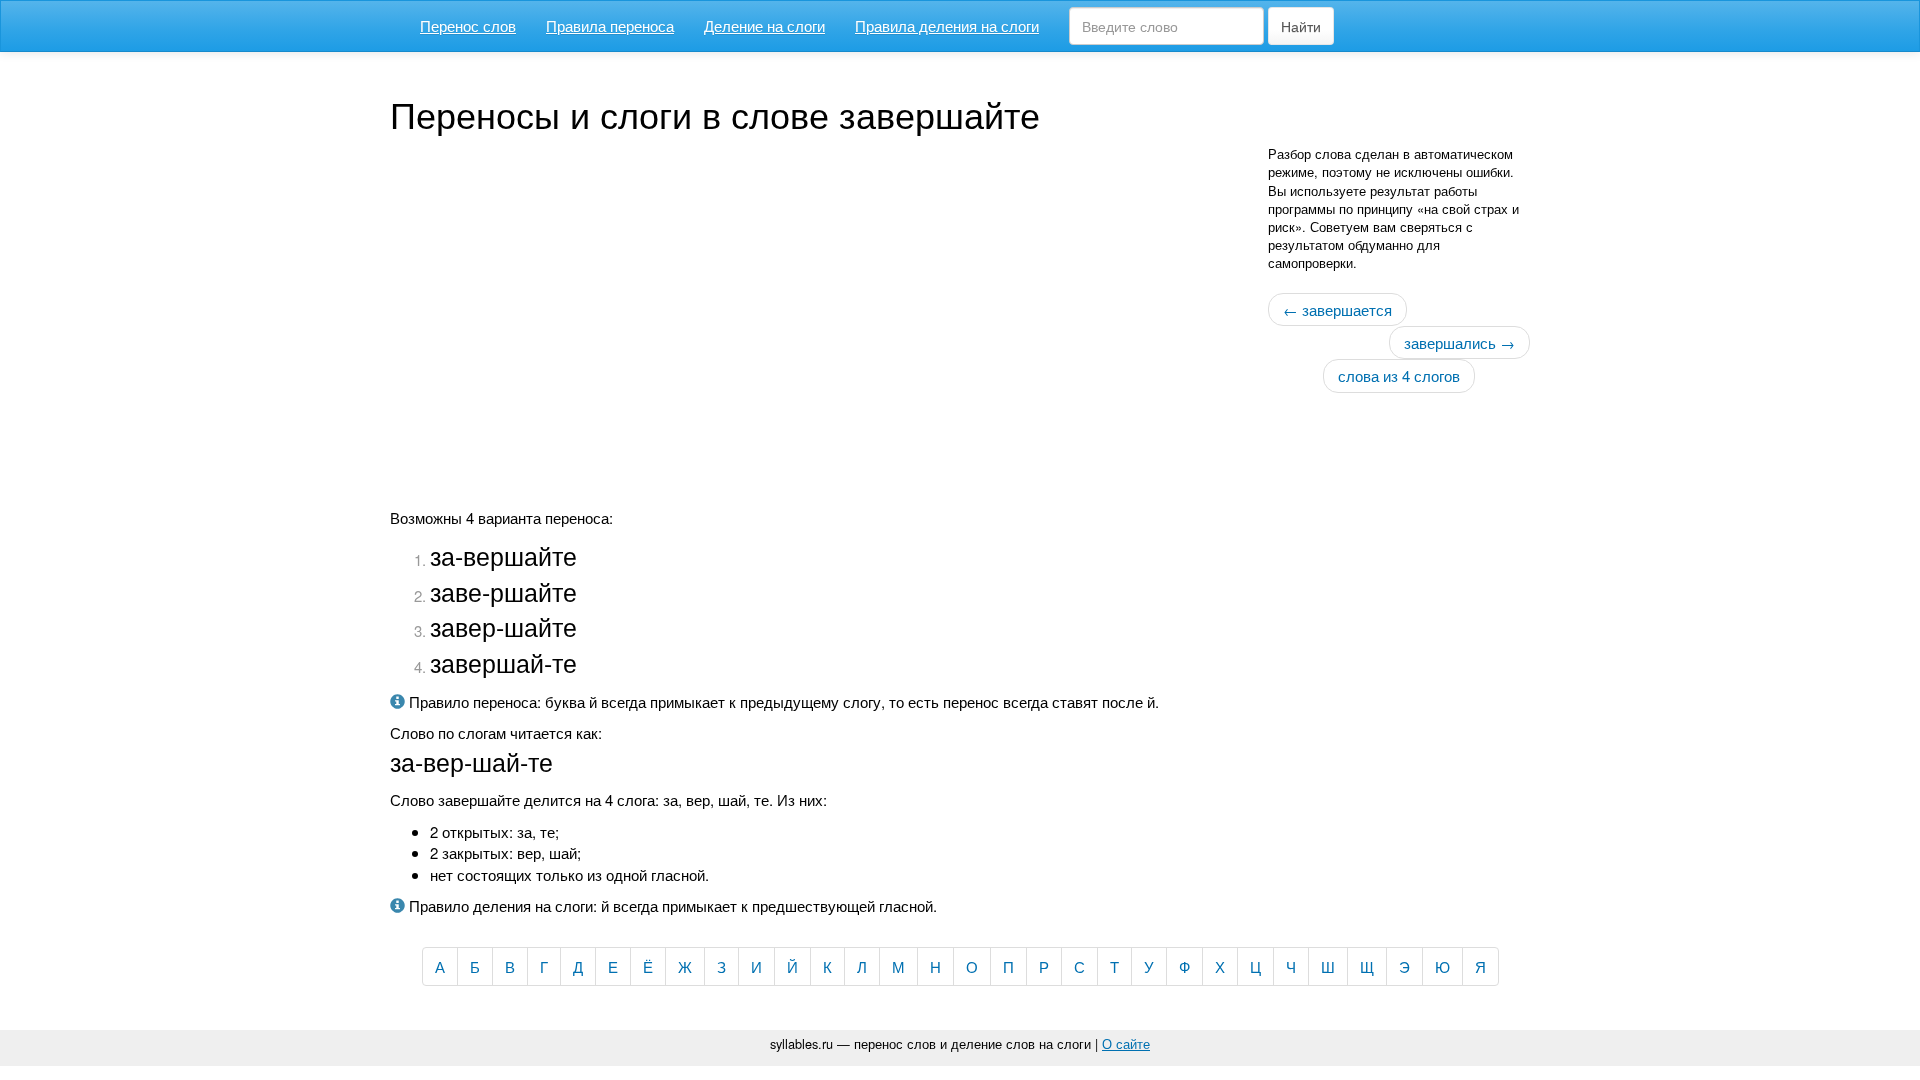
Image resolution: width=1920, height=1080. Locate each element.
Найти (1301, 26)
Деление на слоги (764, 25)
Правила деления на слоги (947, 25)
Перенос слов (468, 25)
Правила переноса (610, 25)
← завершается (1337, 309)
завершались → (1459, 342)
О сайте (1126, 1043)
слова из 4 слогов (1399, 375)
